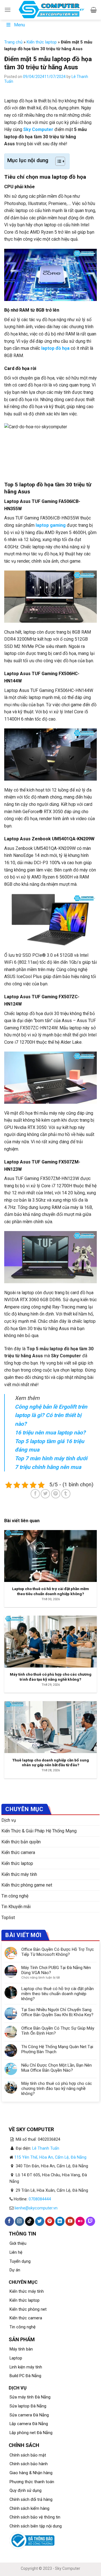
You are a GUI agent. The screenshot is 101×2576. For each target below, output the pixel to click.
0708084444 (40, 2199)
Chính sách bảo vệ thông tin (35, 2517)
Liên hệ (16, 2252)
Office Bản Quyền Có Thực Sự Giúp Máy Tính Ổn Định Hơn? (58, 2031)
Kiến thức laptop (42, 42)
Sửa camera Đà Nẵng (29, 2415)
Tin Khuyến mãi (16, 1907)
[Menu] (8, 10)
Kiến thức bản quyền (21, 1842)
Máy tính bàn (21, 2349)
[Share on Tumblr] (66, 1494)
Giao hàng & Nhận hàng (31, 2473)
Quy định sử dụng (26, 2491)
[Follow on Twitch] (90, 2221)
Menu (19, 25)
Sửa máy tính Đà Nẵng (30, 2397)
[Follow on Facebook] (9, 2221)
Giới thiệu (18, 2243)
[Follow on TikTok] (30, 2221)
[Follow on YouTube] (70, 2221)
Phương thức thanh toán (32, 2482)
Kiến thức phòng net (28, 2309)
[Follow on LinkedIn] (60, 2221)
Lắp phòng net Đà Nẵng (31, 2433)
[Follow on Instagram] (19, 2221)
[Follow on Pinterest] (50, 2221)
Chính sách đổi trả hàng (31, 2500)
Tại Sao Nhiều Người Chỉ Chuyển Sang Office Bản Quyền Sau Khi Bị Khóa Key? (57, 2012)
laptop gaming (51, 525)
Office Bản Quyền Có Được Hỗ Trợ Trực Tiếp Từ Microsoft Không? (58, 1952)
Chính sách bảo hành (29, 2464)
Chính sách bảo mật (28, 2455)
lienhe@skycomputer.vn (36, 2208)
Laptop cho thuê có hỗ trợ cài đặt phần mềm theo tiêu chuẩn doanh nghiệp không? (58, 1994)
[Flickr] (80, 2221)
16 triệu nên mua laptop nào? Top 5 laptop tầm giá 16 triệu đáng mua (50, 1441)
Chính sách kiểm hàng (29, 2509)
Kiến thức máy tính (19, 1874)
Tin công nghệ (15, 1896)
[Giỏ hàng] (94, 10)
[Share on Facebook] (35, 1494)
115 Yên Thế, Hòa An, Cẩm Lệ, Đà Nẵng (50, 2157)
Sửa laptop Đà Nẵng (28, 2406)
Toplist (8, 1918)
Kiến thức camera (18, 1852)
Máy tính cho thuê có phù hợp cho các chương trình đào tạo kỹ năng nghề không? (57, 2089)
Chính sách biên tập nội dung (36, 2526)
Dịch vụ (9, 1820)
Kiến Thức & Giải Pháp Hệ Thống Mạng (39, 1831)
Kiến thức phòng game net (27, 1885)
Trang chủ (13, 42)
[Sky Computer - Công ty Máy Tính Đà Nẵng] (51, 10)
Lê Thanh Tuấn (46, 2148)
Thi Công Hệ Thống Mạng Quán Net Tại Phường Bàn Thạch (57, 2049)
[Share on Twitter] (45, 1494)
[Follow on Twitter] (40, 2221)
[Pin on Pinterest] (56, 1494)
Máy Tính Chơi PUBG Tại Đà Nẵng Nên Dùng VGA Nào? (56, 1970)
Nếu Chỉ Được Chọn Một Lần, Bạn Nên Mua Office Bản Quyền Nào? (57, 2068)
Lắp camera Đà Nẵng (29, 2424)
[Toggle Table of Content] (57, 161)
